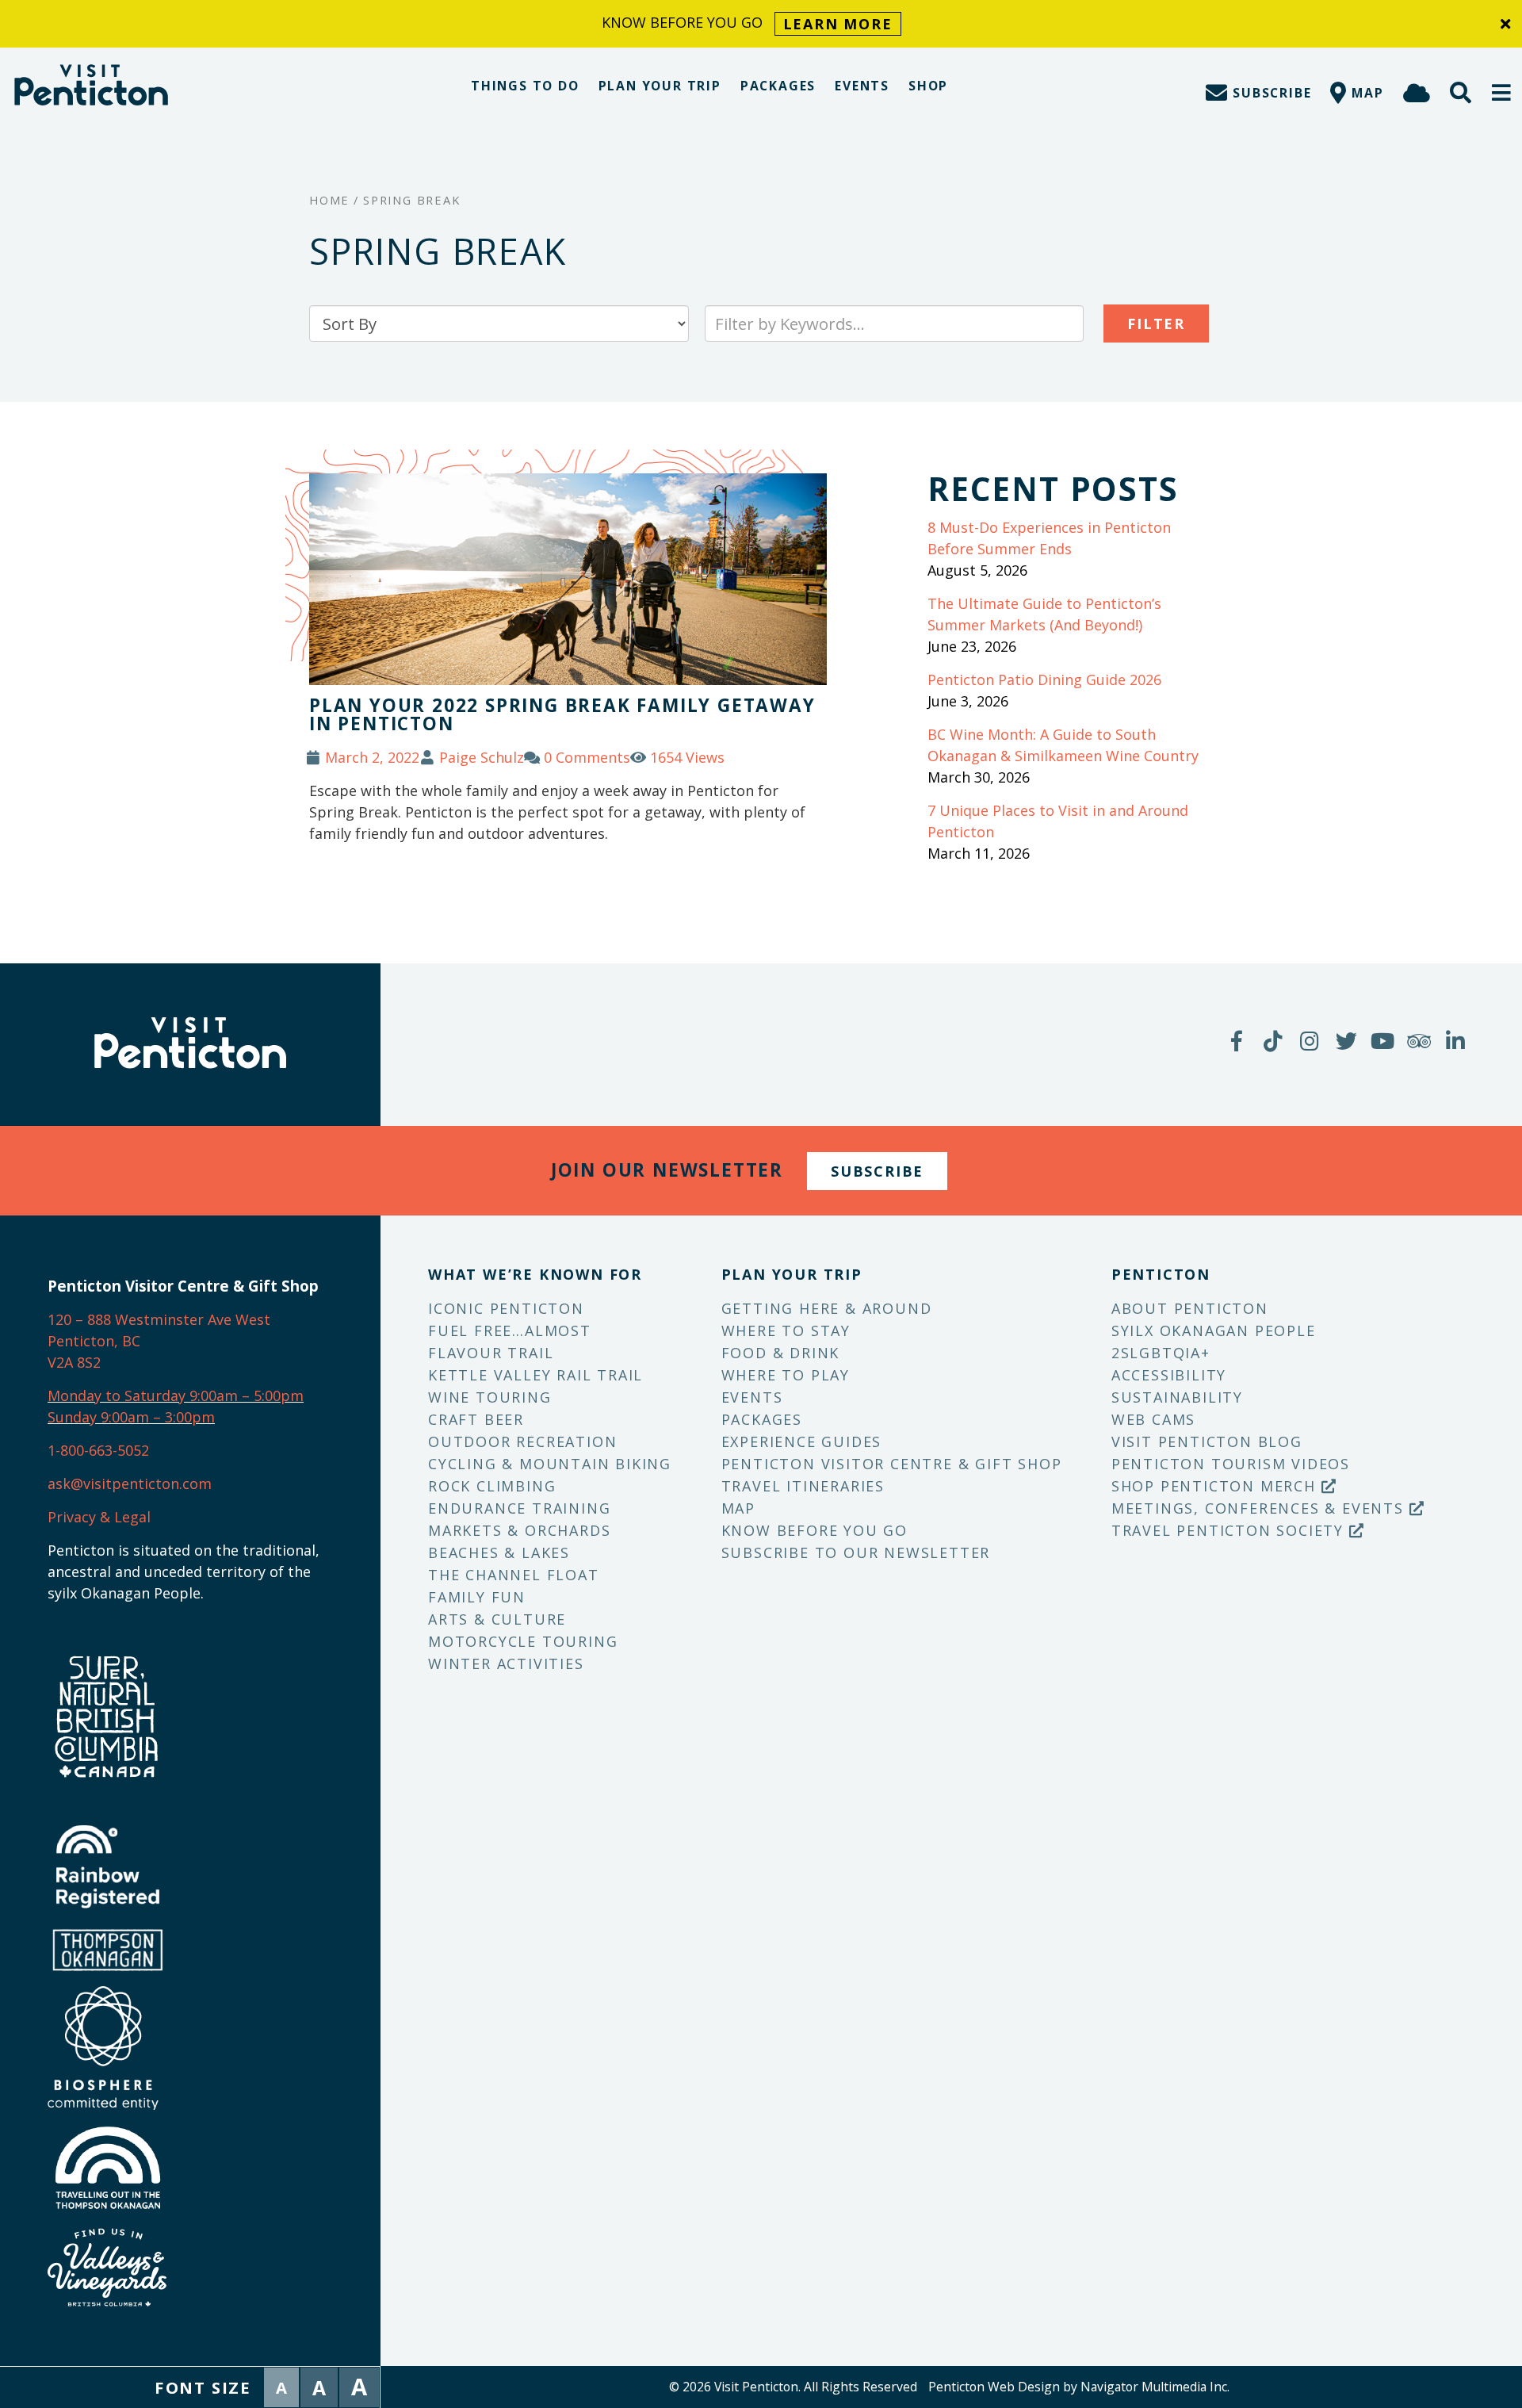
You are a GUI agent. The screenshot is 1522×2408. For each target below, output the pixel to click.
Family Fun (477, 1597)
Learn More (838, 24)
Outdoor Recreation (522, 1441)
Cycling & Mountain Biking (550, 1464)
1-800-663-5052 (98, 1450)
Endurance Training (519, 1508)
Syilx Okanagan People (1214, 1330)
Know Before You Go (815, 1530)
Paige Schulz (482, 757)
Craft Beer (476, 1419)
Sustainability (1177, 1397)
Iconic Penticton (506, 1308)
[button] (1502, 92)
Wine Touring (490, 1397)
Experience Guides (802, 1441)
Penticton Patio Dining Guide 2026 (1044, 680)
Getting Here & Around (827, 1308)
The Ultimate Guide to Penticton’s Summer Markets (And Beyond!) (1044, 614)
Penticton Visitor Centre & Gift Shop (892, 1464)
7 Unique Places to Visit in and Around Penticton (1058, 821)
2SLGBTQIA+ (1161, 1353)
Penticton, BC (94, 1341)
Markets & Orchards (519, 1530)
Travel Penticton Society (1230, 1530)
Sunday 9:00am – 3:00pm (131, 1417)
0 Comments (587, 757)
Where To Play (786, 1375)
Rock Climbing (492, 1486)
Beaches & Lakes (499, 1552)
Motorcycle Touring (523, 1641)
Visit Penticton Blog (1207, 1441)
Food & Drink (781, 1353)
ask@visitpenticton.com (130, 1483)
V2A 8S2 (74, 1362)
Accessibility (1169, 1375)
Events (862, 86)
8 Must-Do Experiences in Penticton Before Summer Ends (1049, 538)
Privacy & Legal (99, 1517)
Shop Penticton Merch (1216, 1486)
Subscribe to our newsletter (856, 1552)
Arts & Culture (497, 1619)
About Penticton (1190, 1308)
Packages (778, 86)
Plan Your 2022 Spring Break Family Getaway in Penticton (562, 714)
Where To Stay (786, 1330)
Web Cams (1153, 1419)
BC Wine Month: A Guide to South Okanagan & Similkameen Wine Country (1063, 745)
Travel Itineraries (803, 1486)
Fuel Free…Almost (510, 1330)
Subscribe (877, 1171)
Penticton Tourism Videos (1231, 1464)
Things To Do (525, 86)
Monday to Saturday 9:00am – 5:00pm (176, 1395)
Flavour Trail (491, 1353)
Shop (928, 86)
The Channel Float (514, 1575)
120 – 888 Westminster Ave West (159, 1319)
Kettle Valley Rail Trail (535, 1375)
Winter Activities (506, 1663)
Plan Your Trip (660, 86)
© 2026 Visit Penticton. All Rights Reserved (793, 2387)
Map (738, 1508)
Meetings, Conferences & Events (1260, 1508)
